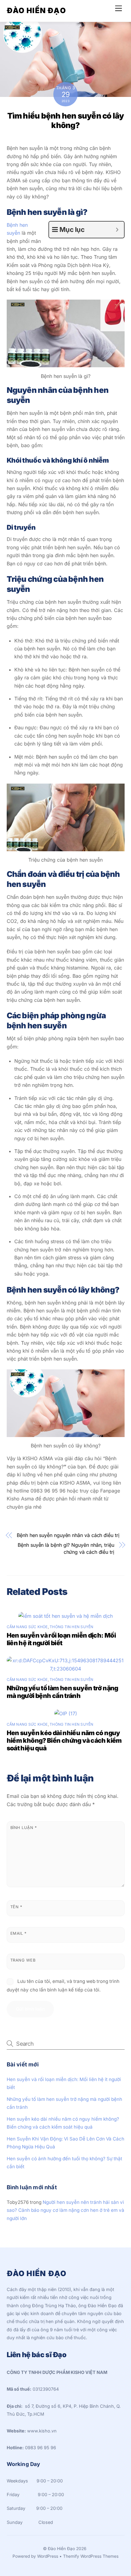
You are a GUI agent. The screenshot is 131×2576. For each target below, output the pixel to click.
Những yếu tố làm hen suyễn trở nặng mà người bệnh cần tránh (62, 1692)
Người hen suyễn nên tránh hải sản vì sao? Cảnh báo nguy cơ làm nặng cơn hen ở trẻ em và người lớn (65, 2210)
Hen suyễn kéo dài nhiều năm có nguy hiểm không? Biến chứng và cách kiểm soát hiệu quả (64, 1740)
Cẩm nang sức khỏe (27, 1627)
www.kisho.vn (42, 2431)
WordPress (48, 2556)
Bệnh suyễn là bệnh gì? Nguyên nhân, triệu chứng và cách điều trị (66, 1548)
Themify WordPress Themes (91, 2556)
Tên (16, 1907)
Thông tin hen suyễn (72, 1627)
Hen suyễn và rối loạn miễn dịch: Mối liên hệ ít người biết (61, 1639)
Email (18, 1933)
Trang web (23, 1960)
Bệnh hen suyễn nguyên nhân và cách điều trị (68, 1535)
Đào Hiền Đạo (61, 2549)
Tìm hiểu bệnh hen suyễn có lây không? (66, 120)
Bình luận (24, 1828)
